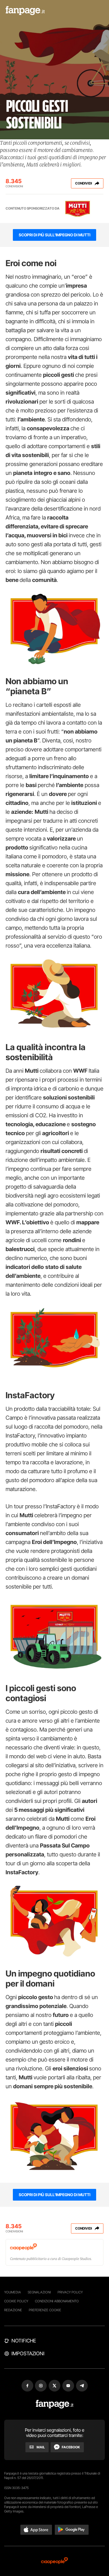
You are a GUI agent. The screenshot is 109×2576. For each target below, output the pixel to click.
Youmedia (13, 2292)
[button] (36, 2530)
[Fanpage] (55, 2404)
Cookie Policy (16, 2301)
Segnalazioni (39, 2292)
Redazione (13, 2310)
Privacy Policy (70, 2292)
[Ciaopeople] (54, 2561)
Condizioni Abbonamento (57, 2301)
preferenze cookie (45, 2310)
